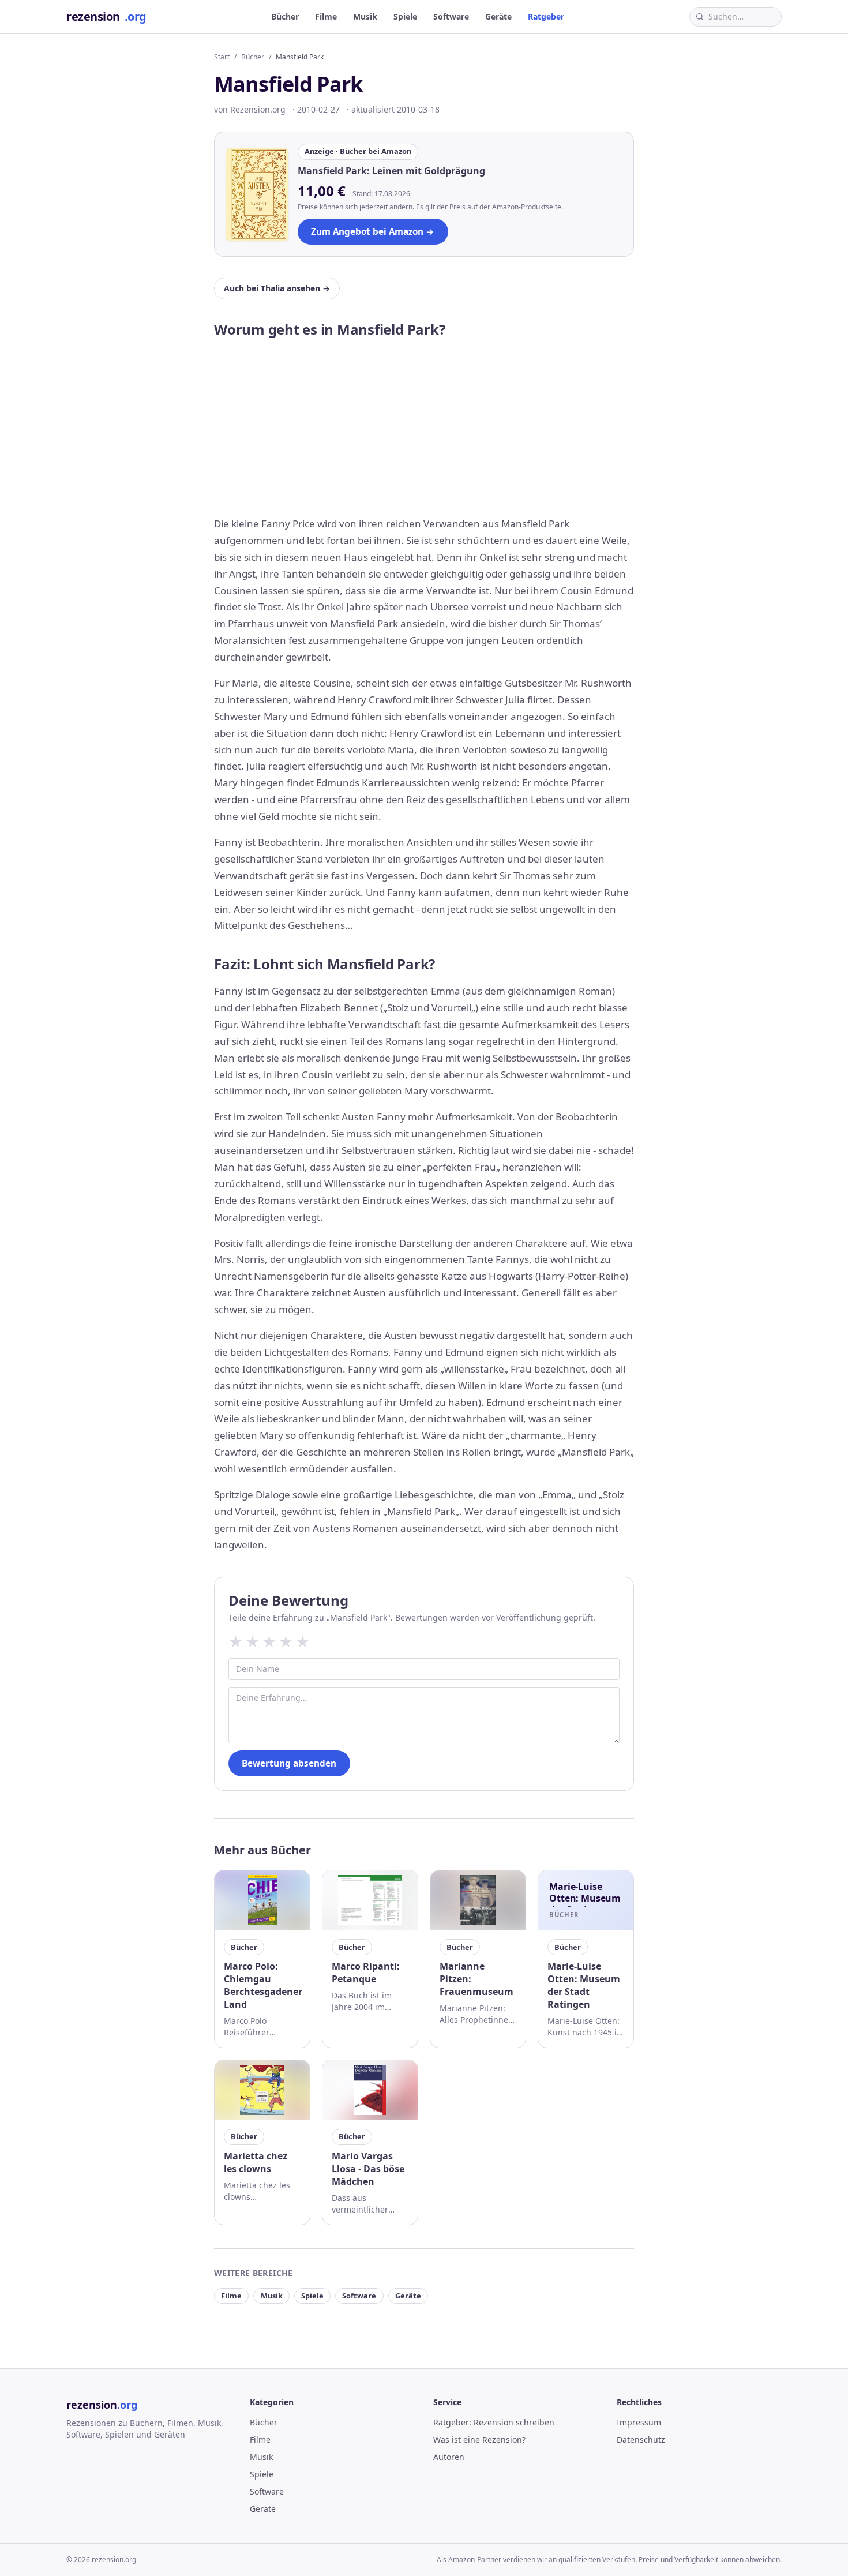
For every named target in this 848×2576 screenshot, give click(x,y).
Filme (326, 16)
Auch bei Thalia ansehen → (277, 288)
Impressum (639, 2422)
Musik (365, 16)
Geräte (498, 16)
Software (451, 16)
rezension (106, 16)
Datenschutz (641, 2440)
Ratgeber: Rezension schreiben (494, 2422)
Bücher (285, 16)
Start (222, 57)
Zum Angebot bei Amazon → (373, 231)
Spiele (405, 16)
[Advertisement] (424, 429)
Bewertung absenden (289, 1763)
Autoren (449, 2457)
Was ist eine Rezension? (479, 2440)
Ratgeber (546, 16)
